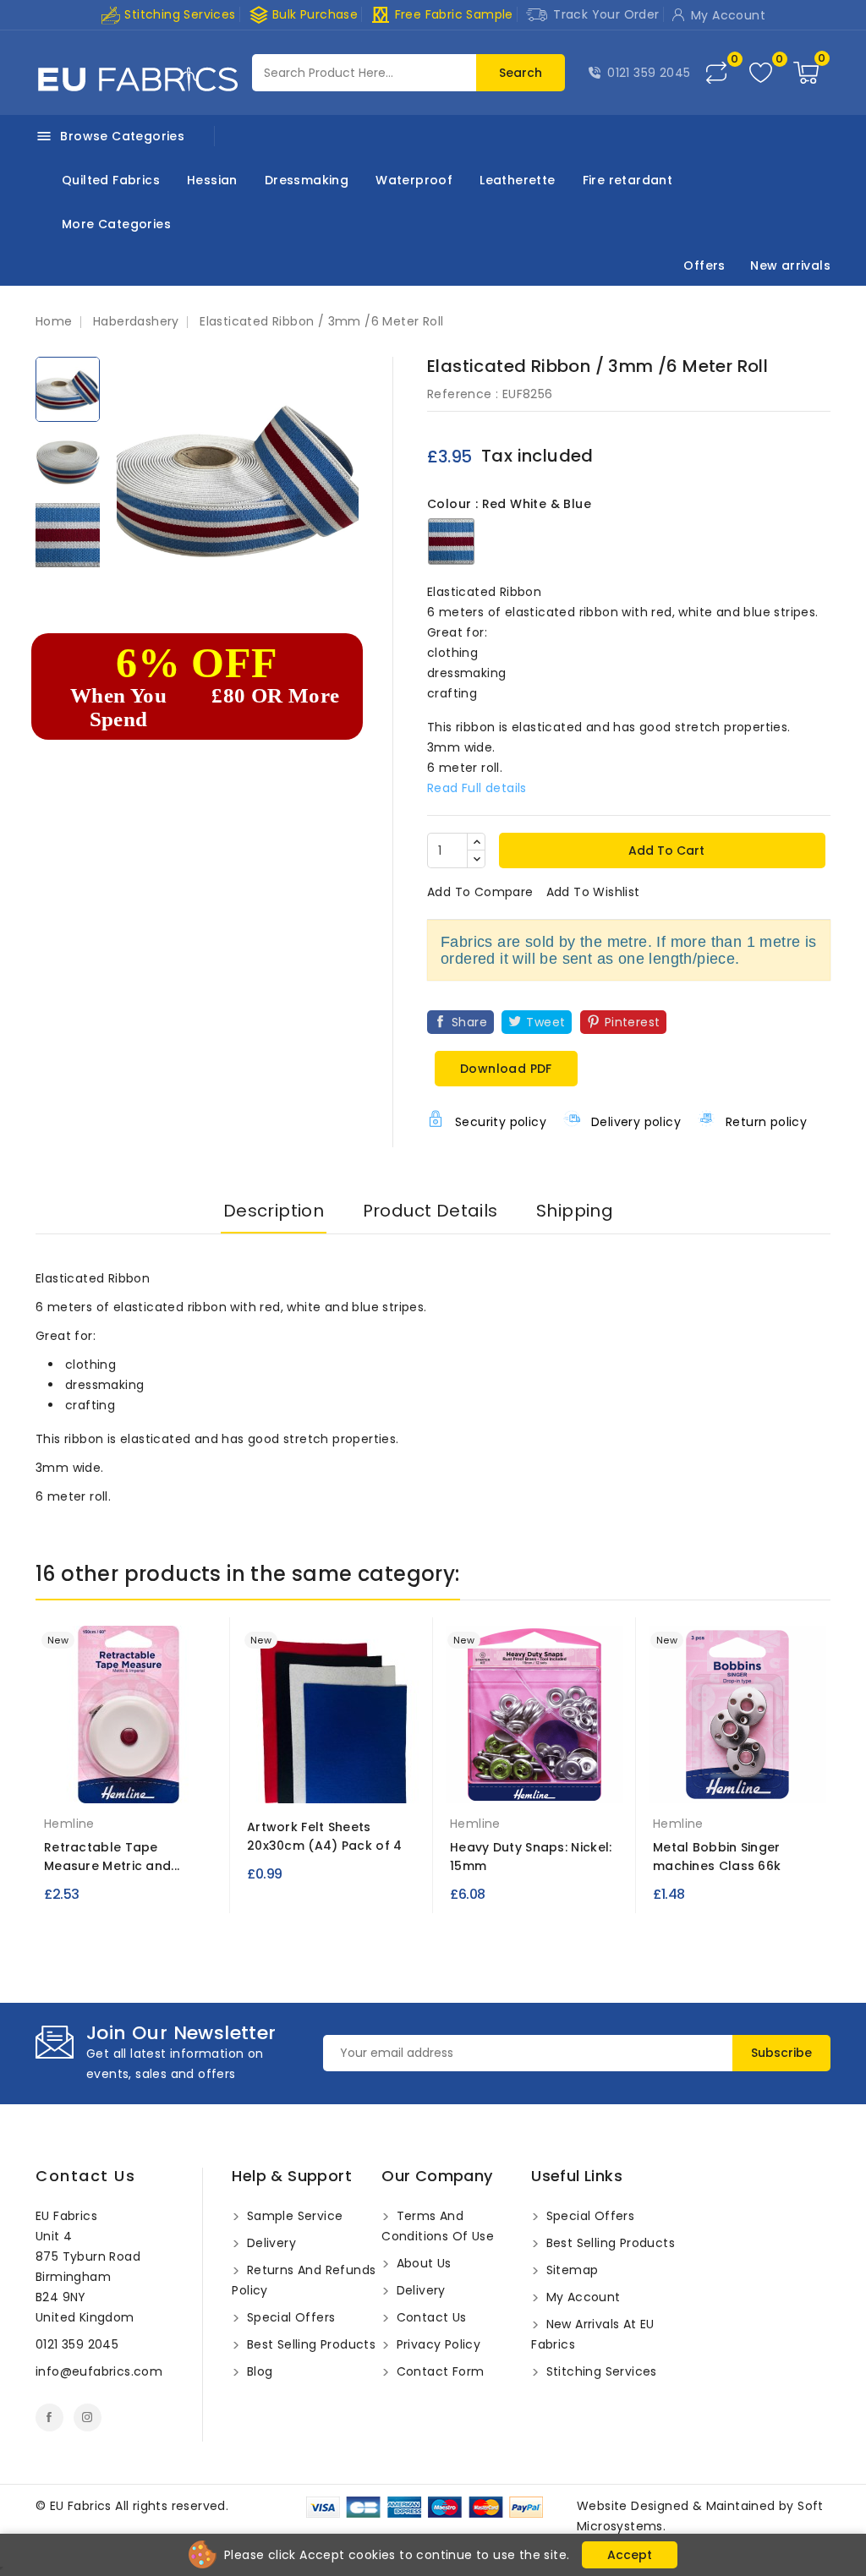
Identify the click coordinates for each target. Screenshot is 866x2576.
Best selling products (309, 2344)
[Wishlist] (761, 73)
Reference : (463, 394)
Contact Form (438, 2371)
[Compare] (716, 73)
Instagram (88, 2417)
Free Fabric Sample (442, 15)
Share (469, 1022)
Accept (630, 2555)
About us (422, 2263)
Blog (258, 2371)
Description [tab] (274, 1211)
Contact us (85, 2176)
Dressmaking (307, 180)
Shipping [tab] (575, 1211)
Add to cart (665, 850)
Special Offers (289, 2317)
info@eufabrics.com (99, 2371)
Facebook (49, 2417)
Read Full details (477, 788)
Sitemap (570, 2270)
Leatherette (517, 180)
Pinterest (633, 1022)
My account (581, 2297)
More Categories (116, 224)
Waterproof (414, 180)
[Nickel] (534, 1786)
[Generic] (737, 1779)
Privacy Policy (436, 2344)
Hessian (212, 180)
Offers (704, 265)
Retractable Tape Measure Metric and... (112, 1857)
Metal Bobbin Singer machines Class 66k (717, 1857)
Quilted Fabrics (111, 180)
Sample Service (293, 2216)
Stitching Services (178, 14)
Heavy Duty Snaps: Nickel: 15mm (531, 1857)
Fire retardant (628, 180)
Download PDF (506, 1069)
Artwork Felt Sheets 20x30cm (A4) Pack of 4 (325, 1836)
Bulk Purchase (304, 15)
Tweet (545, 1022)
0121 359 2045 (649, 73)
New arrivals (790, 265)
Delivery (269, 2243)
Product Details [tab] (430, 1211)
